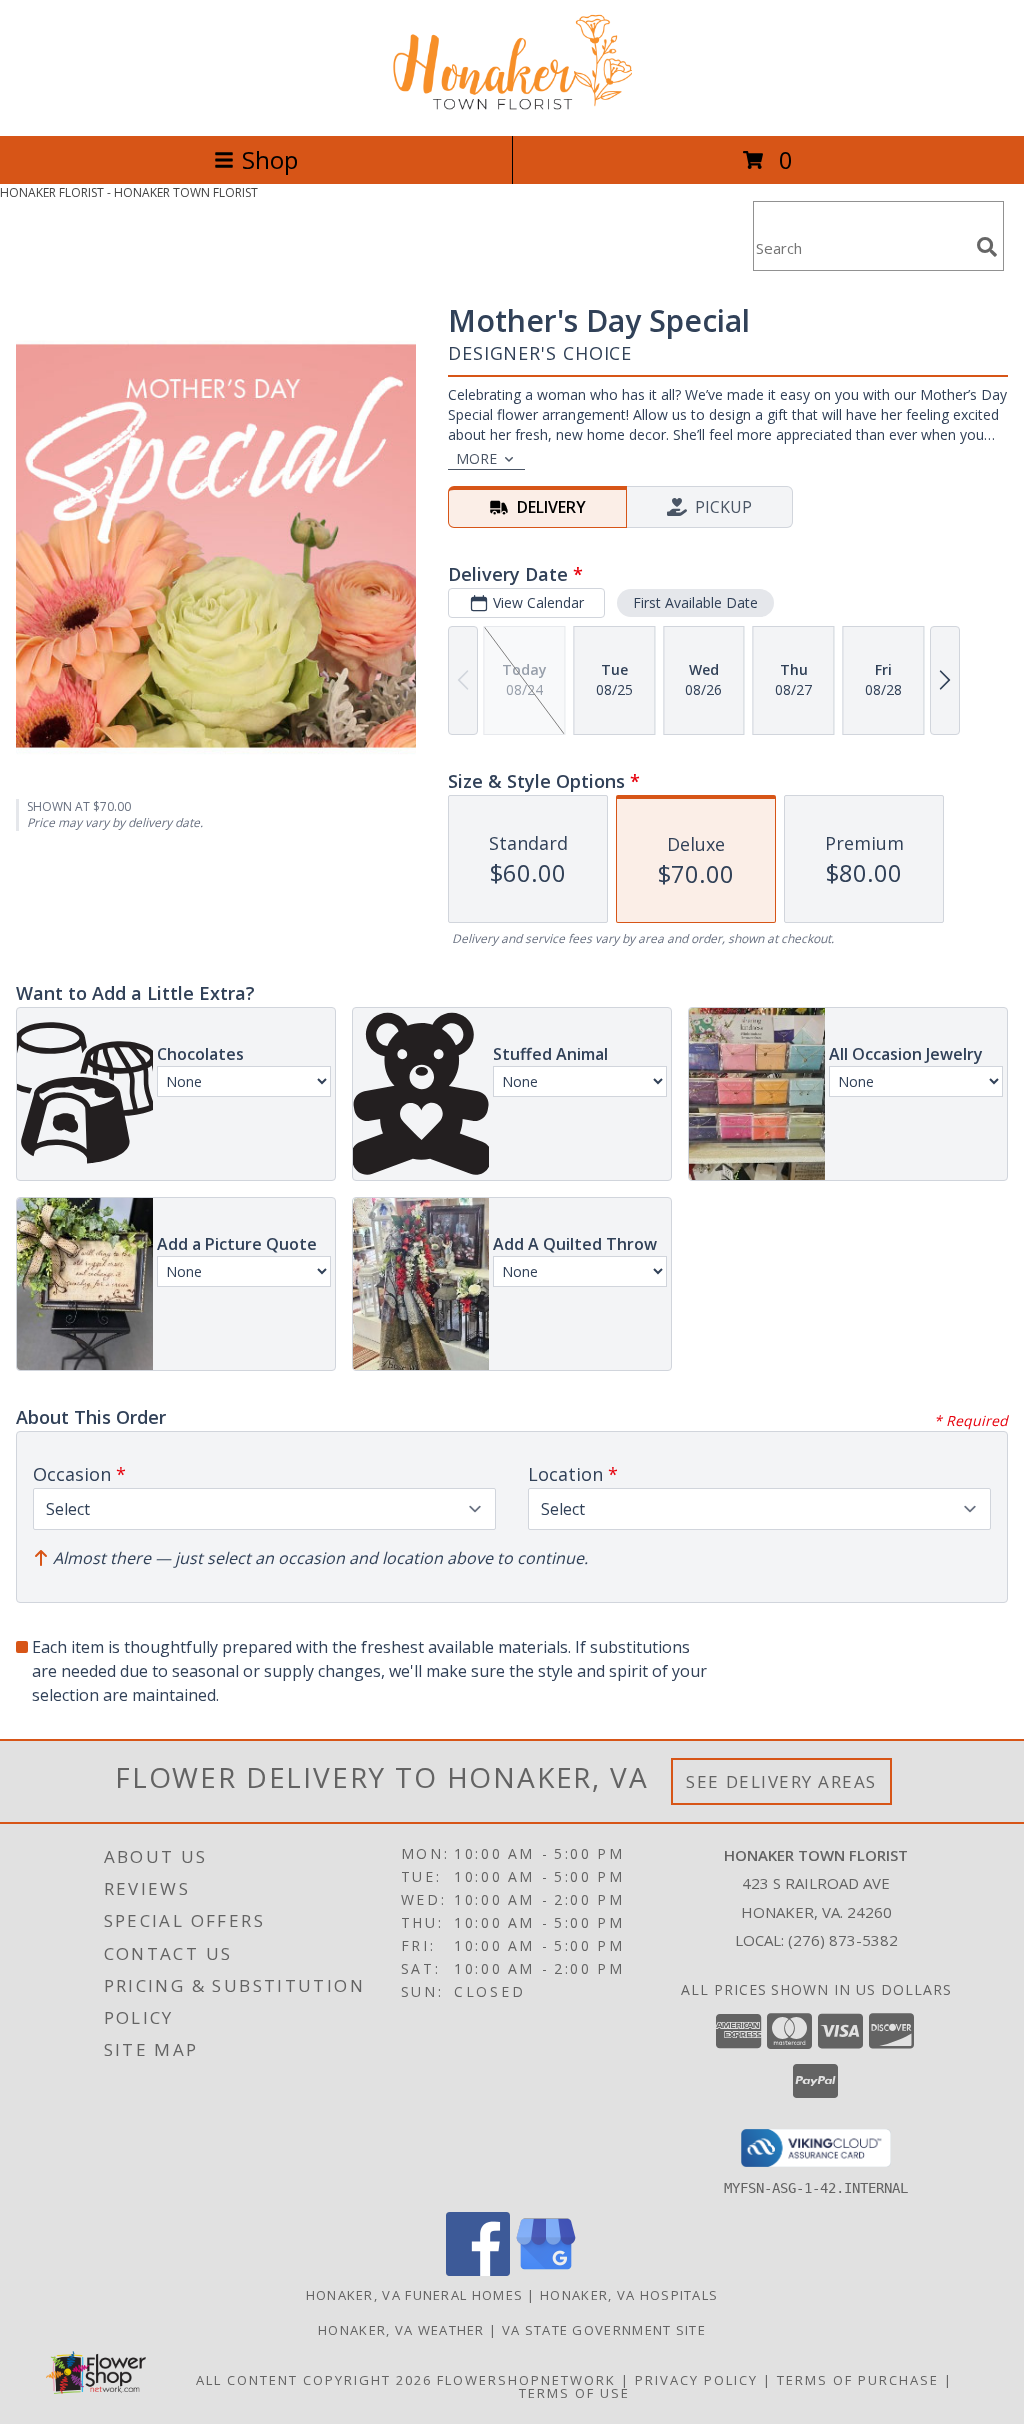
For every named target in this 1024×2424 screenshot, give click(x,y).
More (476, 458)
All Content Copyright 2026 (314, 2380)
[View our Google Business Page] (546, 2270)
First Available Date (695, 602)
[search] (987, 247)
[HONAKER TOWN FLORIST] (512, 106)
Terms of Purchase (858, 2380)
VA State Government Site (604, 2330)
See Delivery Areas (781, 1781)
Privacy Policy (696, 2380)
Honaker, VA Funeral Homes (415, 2295)
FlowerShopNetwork (526, 2380)
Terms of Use (574, 2393)
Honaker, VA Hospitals (629, 2295)
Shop (270, 159)
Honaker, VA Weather (401, 2330)
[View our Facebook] (478, 2270)
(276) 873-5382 (843, 1940)
